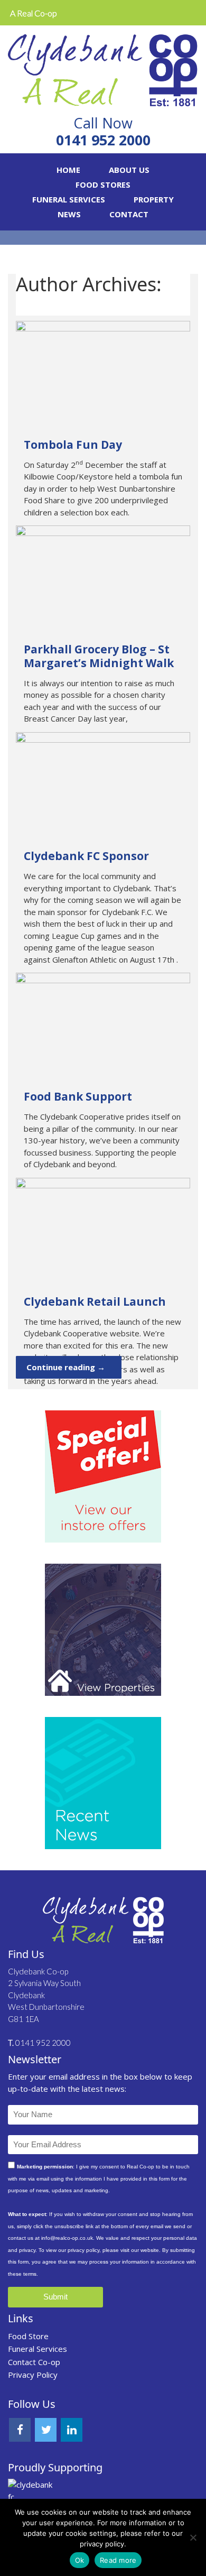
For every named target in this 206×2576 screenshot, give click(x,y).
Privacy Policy (33, 2375)
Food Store (28, 2336)
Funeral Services (69, 199)
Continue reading (66, 1367)
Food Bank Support (78, 1096)
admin (44, 305)
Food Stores (103, 184)
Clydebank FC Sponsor (86, 856)
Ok (80, 2560)
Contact (129, 214)
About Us (129, 170)
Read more (118, 2560)
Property (154, 199)
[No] (193, 2537)
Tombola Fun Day (73, 445)
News (69, 214)
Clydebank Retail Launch (95, 1301)
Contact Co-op (34, 2362)
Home (68, 170)
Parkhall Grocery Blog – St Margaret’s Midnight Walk (99, 656)
